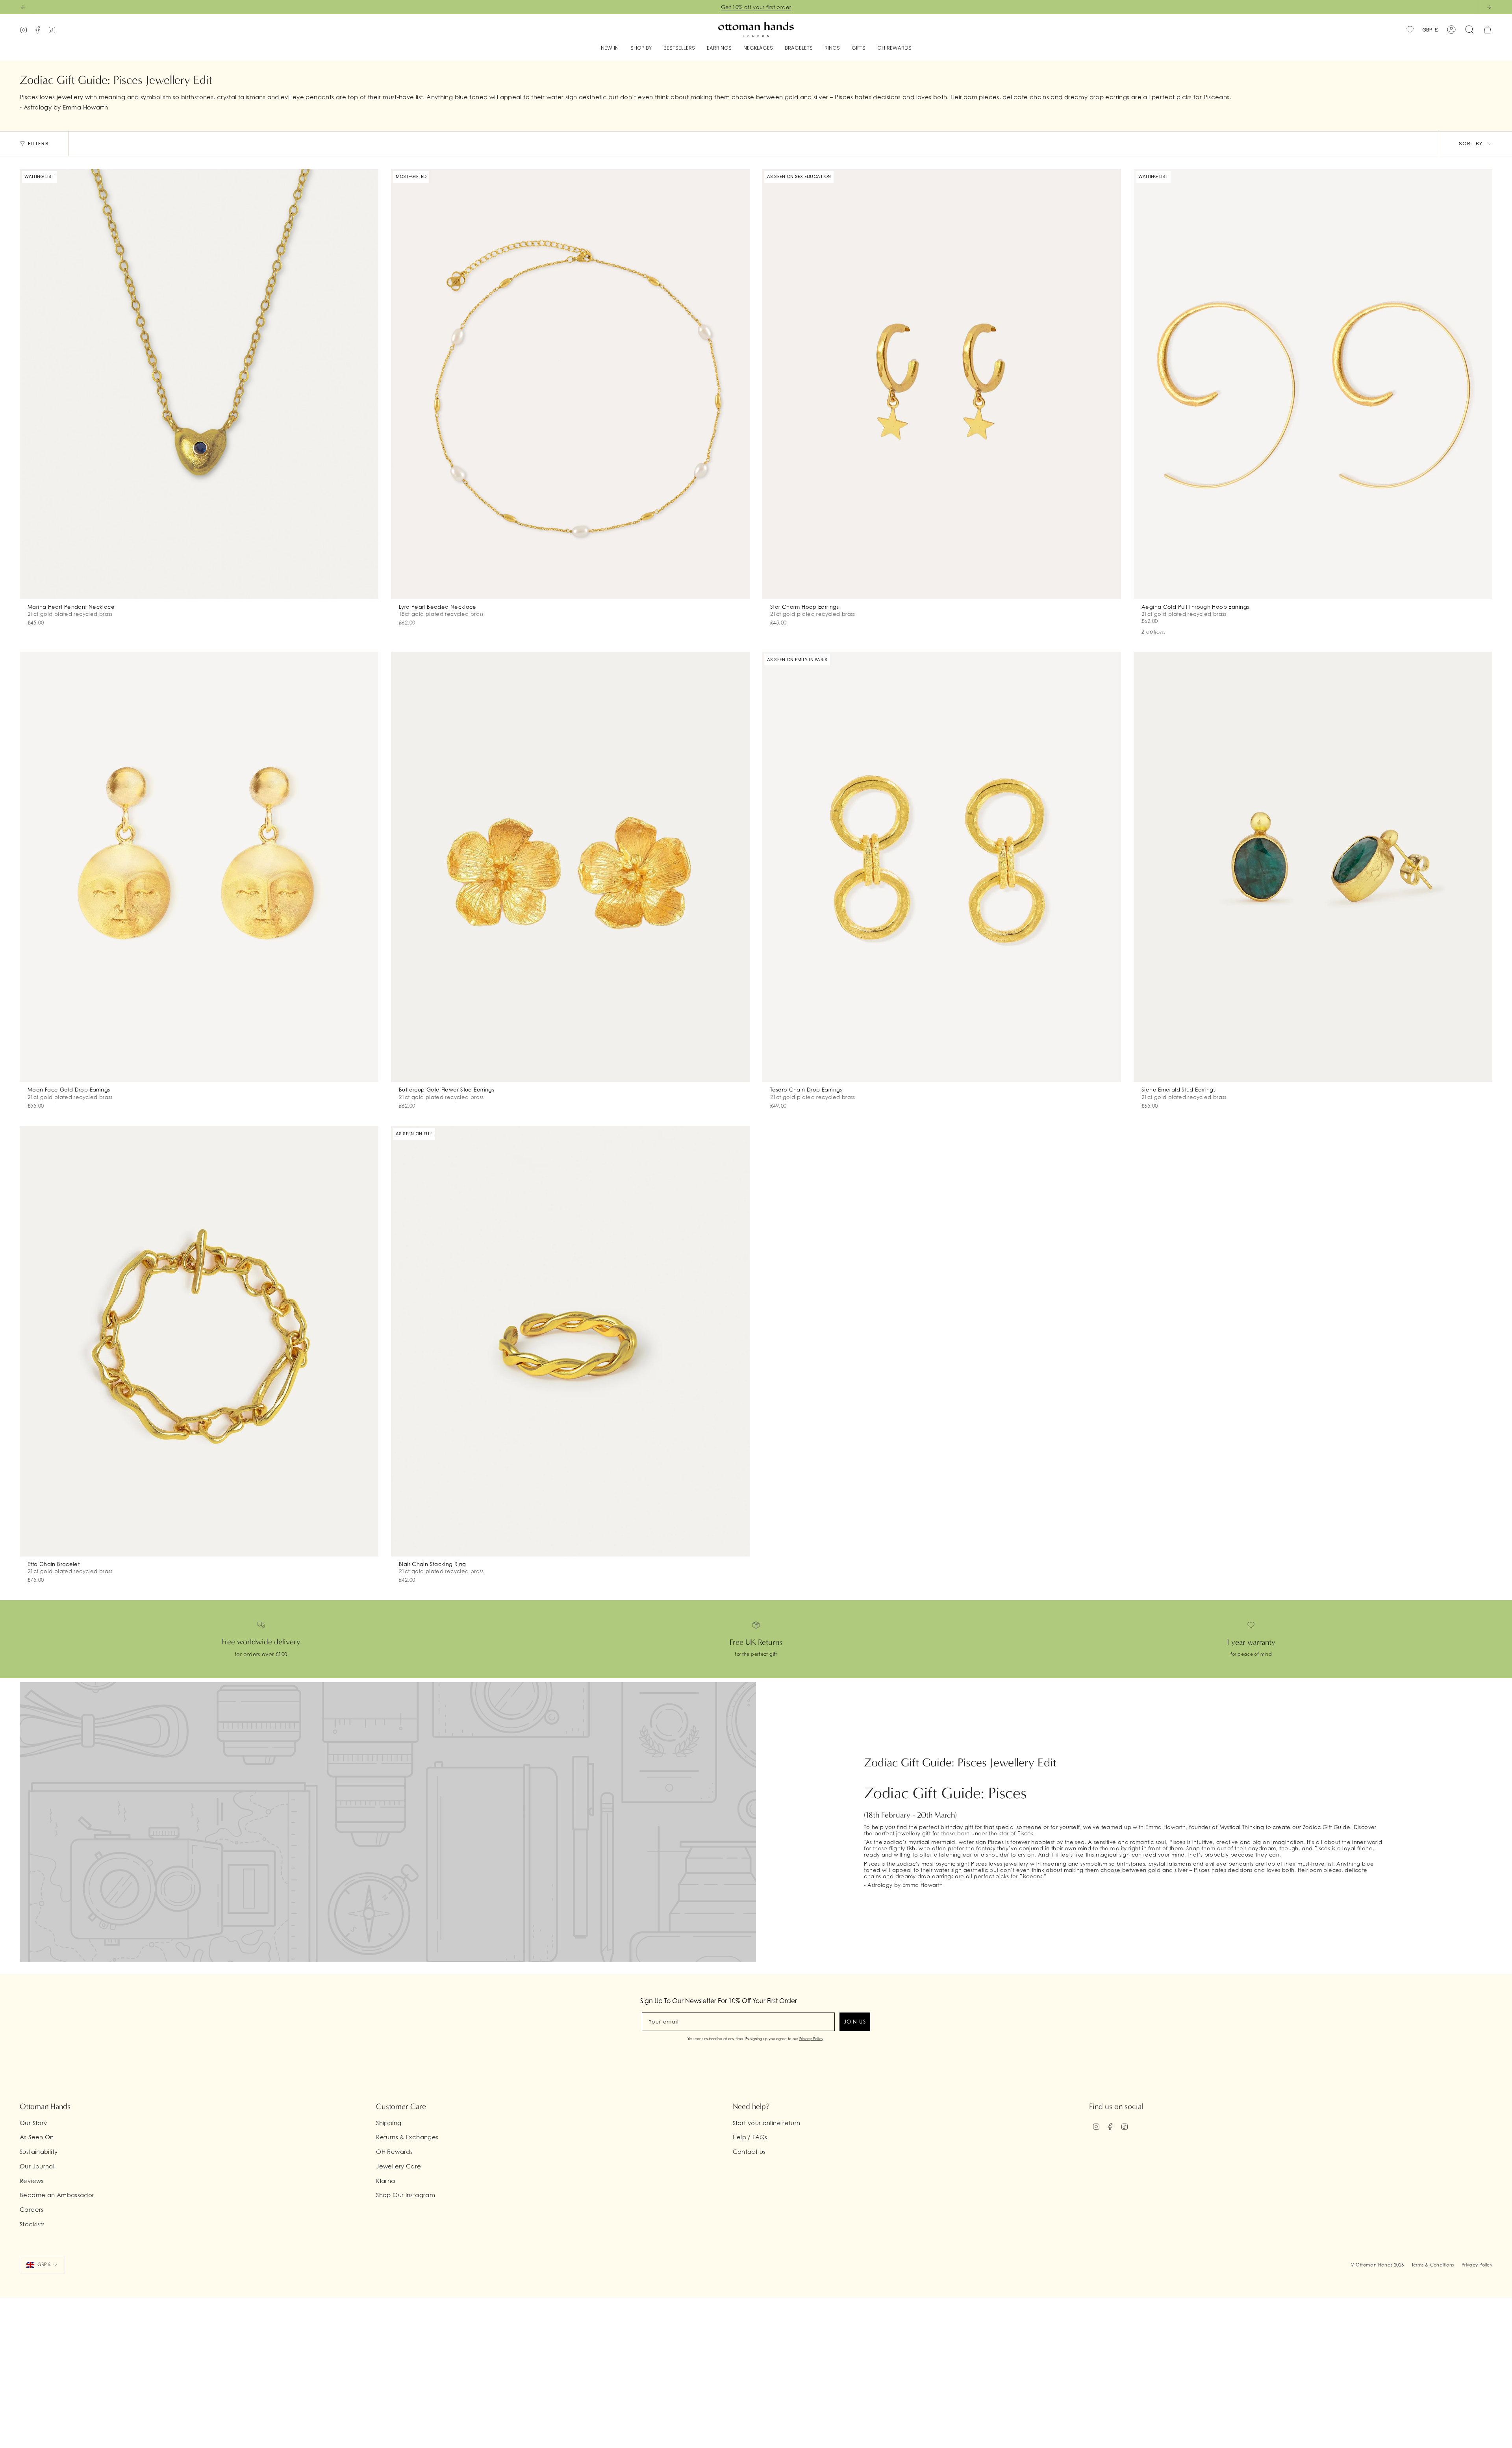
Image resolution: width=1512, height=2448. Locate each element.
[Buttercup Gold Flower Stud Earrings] (570, 867)
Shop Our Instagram (406, 2195)
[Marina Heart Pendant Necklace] (199, 384)
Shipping (389, 2123)
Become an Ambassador (57, 2195)
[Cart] (1488, 30)
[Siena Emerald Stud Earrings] (1313, 867)
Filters (38, 144)
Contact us (749, 2151)
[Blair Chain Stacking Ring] (570, 1341)
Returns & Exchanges (407, 2137)
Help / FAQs (750, 2137)
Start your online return (767, 2123)
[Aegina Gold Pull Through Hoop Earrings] (1313, 384)
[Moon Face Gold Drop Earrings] (199, 867)
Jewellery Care (398, 2166)
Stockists (32, 2224)
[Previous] (23, 7)
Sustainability (39, 2151)
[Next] (1489, 7)
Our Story (33, 2123)
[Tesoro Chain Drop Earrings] (942, 867)
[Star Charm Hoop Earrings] (942, 384)
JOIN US (855, 2022)
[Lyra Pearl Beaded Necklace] (570, 384)
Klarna (385, 2181)
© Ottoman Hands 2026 (1378, 2265)
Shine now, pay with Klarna (756, 7)
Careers (32, 2209)
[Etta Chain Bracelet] (199, 1341)
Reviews (32, 2181)
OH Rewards (394, 2151)
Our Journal (37, 2166)
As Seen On (37, 2137)
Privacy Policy (811, 2039)
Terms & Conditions (1433, 2265)
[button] (641, 48)
